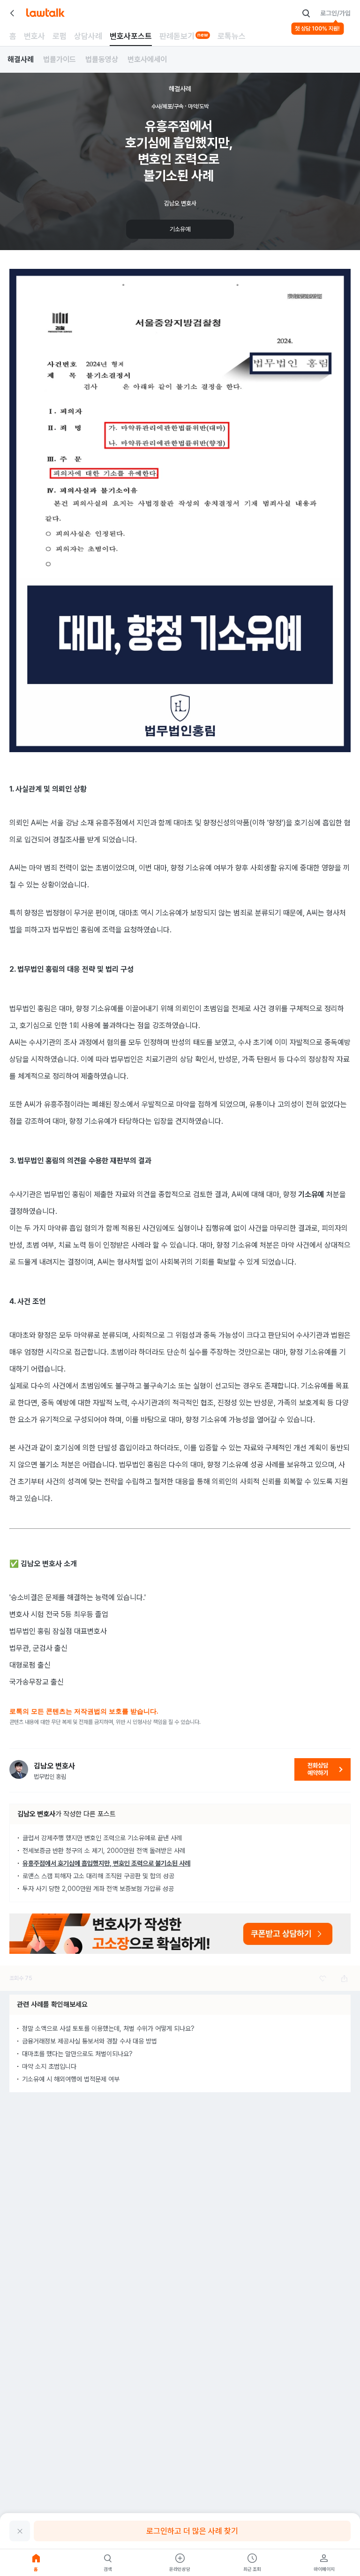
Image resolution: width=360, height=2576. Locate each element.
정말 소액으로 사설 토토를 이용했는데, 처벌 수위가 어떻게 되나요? (108, 2028)
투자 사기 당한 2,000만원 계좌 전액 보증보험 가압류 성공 (98, 1889)
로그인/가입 (335, 13)
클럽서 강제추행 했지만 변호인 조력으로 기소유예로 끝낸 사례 (102, 1838)
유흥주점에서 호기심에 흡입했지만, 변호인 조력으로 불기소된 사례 (106, 1863)
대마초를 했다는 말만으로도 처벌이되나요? (77, 2054)
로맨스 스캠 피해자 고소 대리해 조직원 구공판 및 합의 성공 (98, 1876)
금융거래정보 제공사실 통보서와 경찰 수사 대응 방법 (90, 2041)
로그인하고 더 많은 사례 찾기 (192, 2531)
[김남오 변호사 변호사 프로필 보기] (19, 1769)
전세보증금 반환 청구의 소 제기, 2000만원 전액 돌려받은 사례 (104, 1851)
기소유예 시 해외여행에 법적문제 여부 (71, 2079)
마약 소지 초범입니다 (49, 2066)
